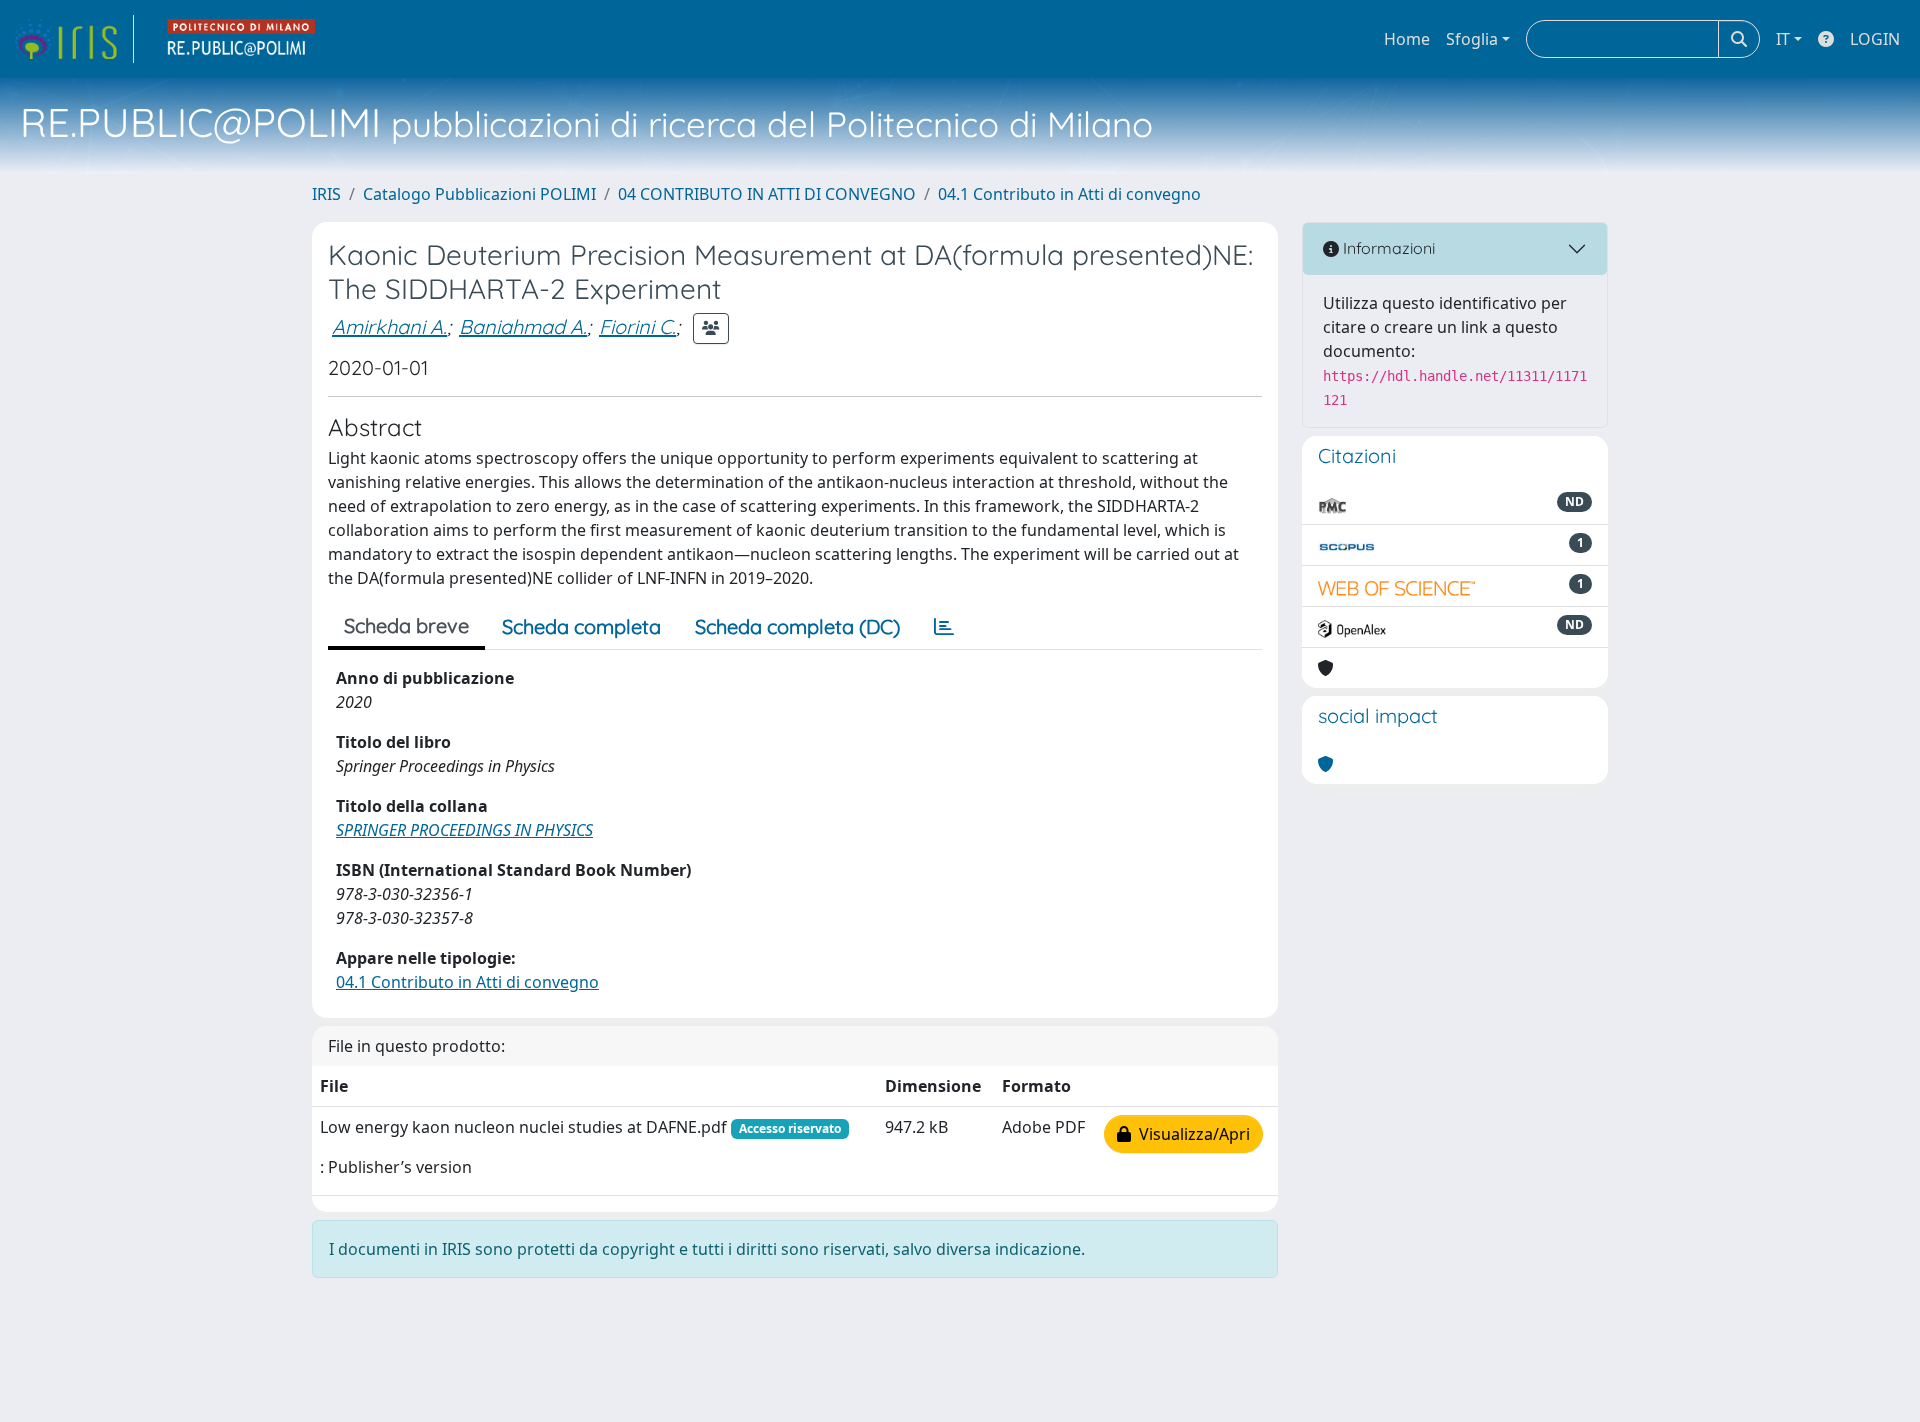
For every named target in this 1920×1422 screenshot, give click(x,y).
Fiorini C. (637, 326)
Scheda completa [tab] (581, 626)
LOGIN (1875, 39)
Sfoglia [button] (1472, 39)
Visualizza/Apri (1190, 1134)
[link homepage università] (242, 39)
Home (1407, 39)
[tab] (944, 627)
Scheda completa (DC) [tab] (797, 626)
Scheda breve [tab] (406, 625)
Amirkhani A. (389, 326)
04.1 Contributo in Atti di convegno (1069, 194)
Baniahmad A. (523, 326)
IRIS (326, 194)
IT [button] (1783, 39)
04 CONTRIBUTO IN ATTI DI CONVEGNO (767, 194)
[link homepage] (73, 39)
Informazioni (1387, 248)
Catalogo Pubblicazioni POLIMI (479, 194)
